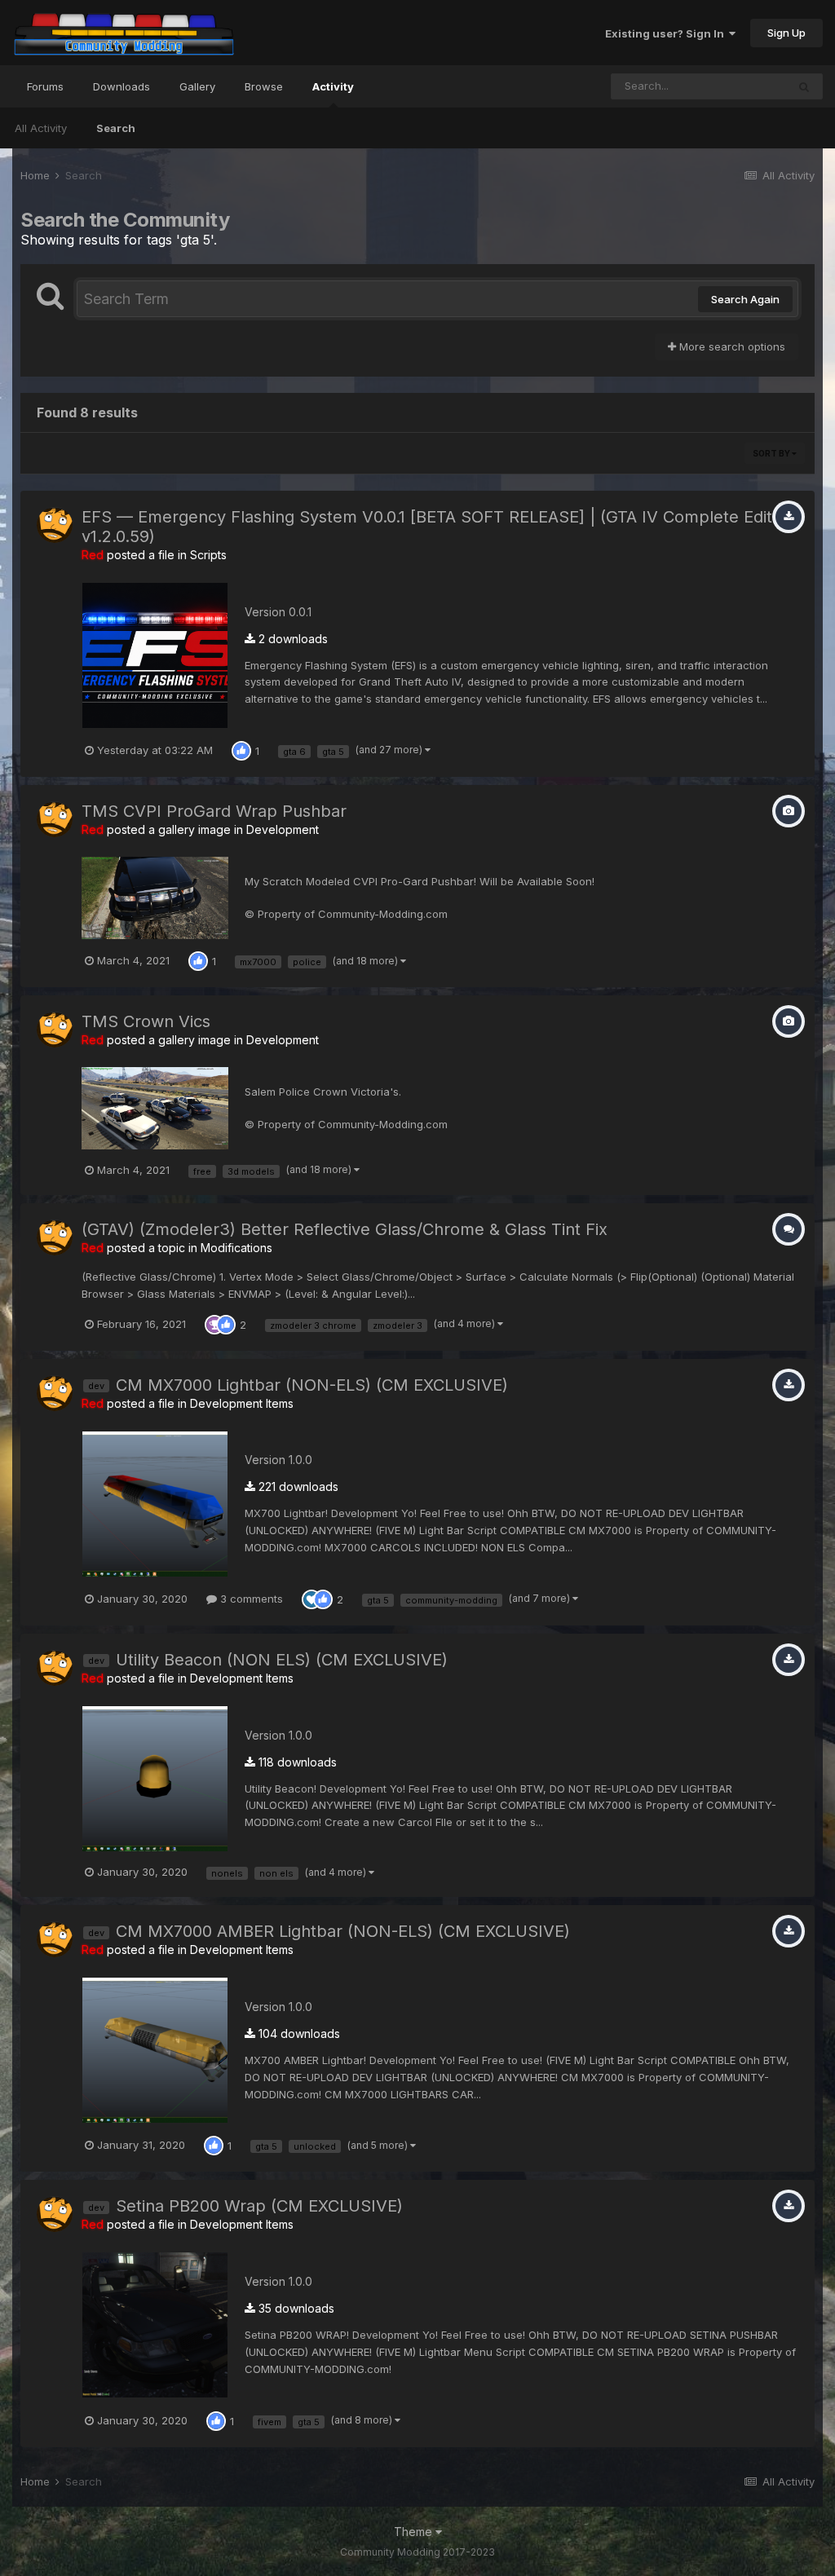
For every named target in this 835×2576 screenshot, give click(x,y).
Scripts (208, 555)
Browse (264, 86)
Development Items (242, 1403)
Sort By (772, 453)
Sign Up (786, 33)
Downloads (121, 86)
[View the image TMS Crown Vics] (155, 1107)
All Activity (41, 128)
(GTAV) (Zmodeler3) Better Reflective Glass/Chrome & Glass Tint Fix (345, 1229)
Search (116, 128)
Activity (333, 86)
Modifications (236, 1248)
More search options (731, 346)
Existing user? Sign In (667, 33)
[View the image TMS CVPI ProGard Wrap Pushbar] (155, 897)
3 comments (250, 1599)
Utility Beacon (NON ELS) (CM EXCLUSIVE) (282, 1660)
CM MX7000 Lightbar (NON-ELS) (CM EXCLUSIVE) (312, 1385)
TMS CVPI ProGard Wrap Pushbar (214, 811)
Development (283, 829)
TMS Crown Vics (146, 1021)
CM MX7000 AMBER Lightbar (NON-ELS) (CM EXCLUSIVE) (343, 1931)
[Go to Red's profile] (55, 525)
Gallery (197, 86)
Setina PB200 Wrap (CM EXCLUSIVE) (259, 2206)
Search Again (745, 299)
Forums (45, 86)
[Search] (804, 86)
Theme (415, 2532)
